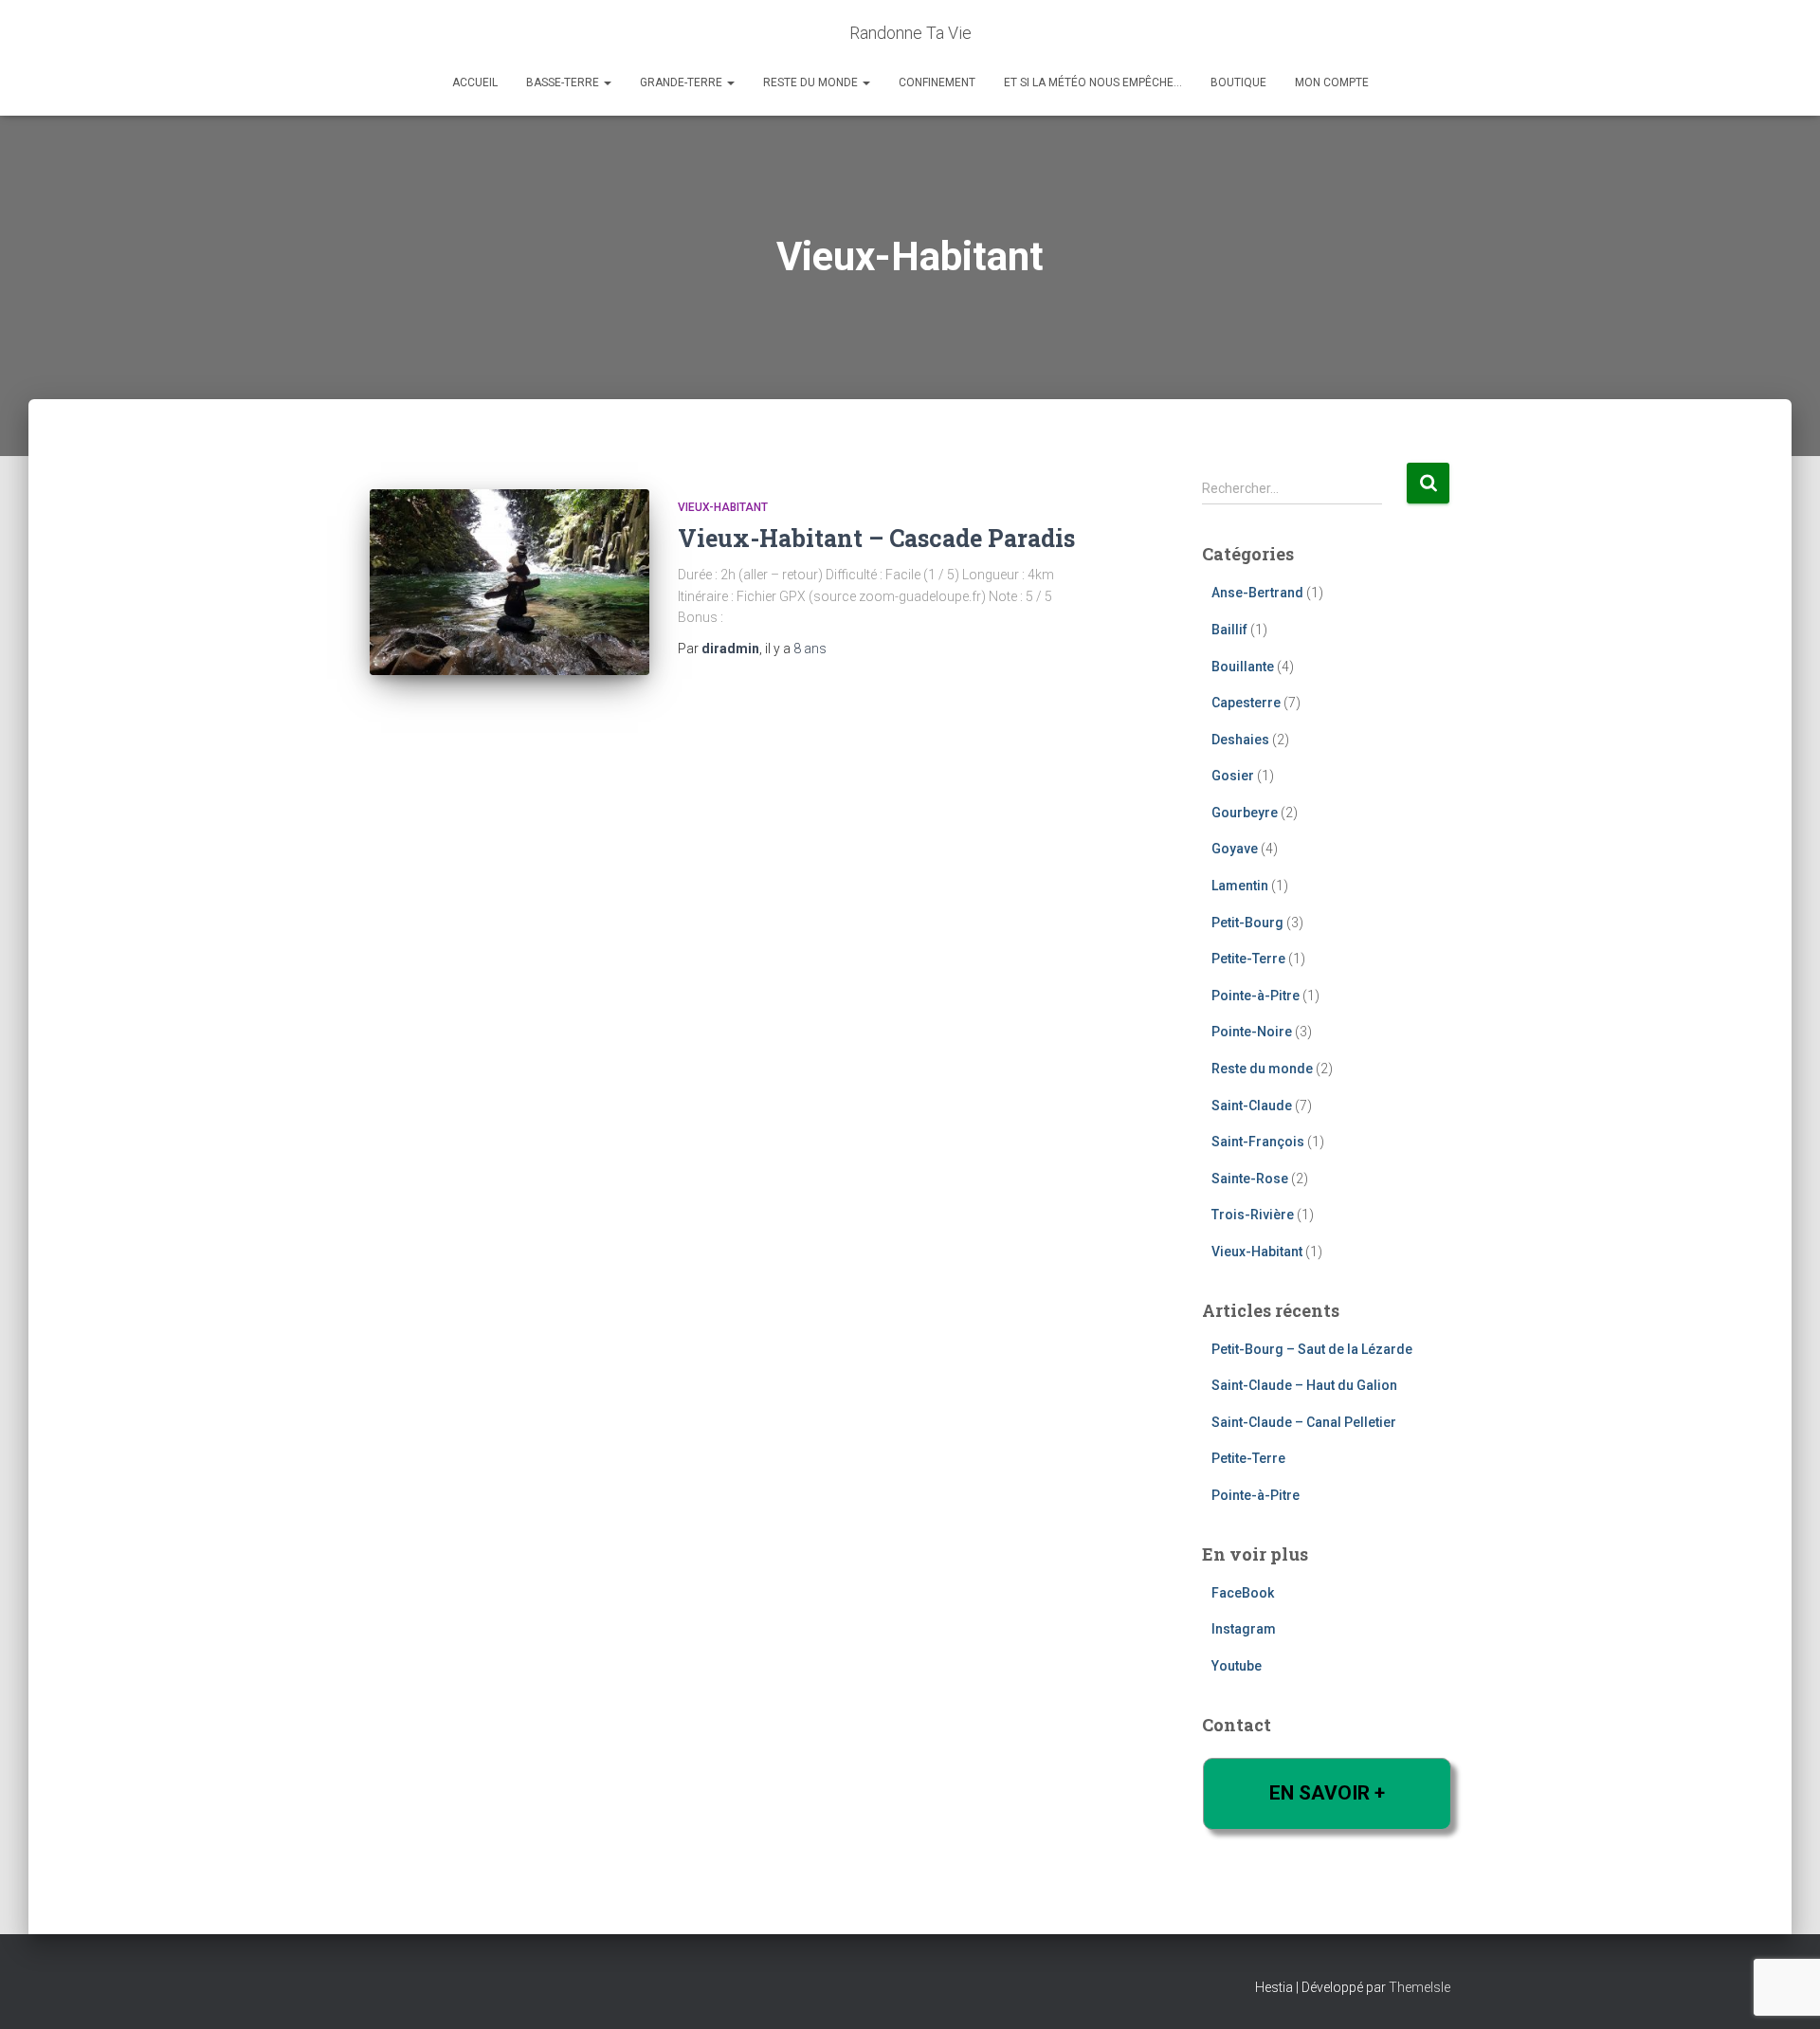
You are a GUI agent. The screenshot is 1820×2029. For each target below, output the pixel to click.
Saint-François (1258, 1142)
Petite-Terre (1248, 959)
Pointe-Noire (1252, 1032)
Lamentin (1240, 886)
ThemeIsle (1420, 1987)
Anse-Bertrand (1257, 593)
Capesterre (1246, 703)
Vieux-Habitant (723, 507)
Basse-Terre (564, 82)
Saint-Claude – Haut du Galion (1304, 1385)
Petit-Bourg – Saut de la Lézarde (1312, 1349)
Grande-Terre (682, 82)
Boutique (1238, 82)
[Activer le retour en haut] (1783, 1991)
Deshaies (1240, 740)
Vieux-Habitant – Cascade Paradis (876, 538)
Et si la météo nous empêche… (1093, 82)
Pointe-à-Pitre (1256, 996)
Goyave (1235, 849)
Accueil (475, 82)
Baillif (1229, 630)
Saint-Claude (1252, 1106)
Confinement (937, 82)
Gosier (1233, 776)
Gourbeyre (1245, 813)
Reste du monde (812, 82)
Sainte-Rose (1250, 1179)
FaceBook (1243, 1593)
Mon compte (1332, 82)
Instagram (1244, 1629)
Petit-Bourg (1247, 923)
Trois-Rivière (1253, 1215)
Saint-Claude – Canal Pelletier (1304, 1422)
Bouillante (1243, 667)
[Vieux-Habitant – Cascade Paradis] (510, 583)
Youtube (1237, 1666)
